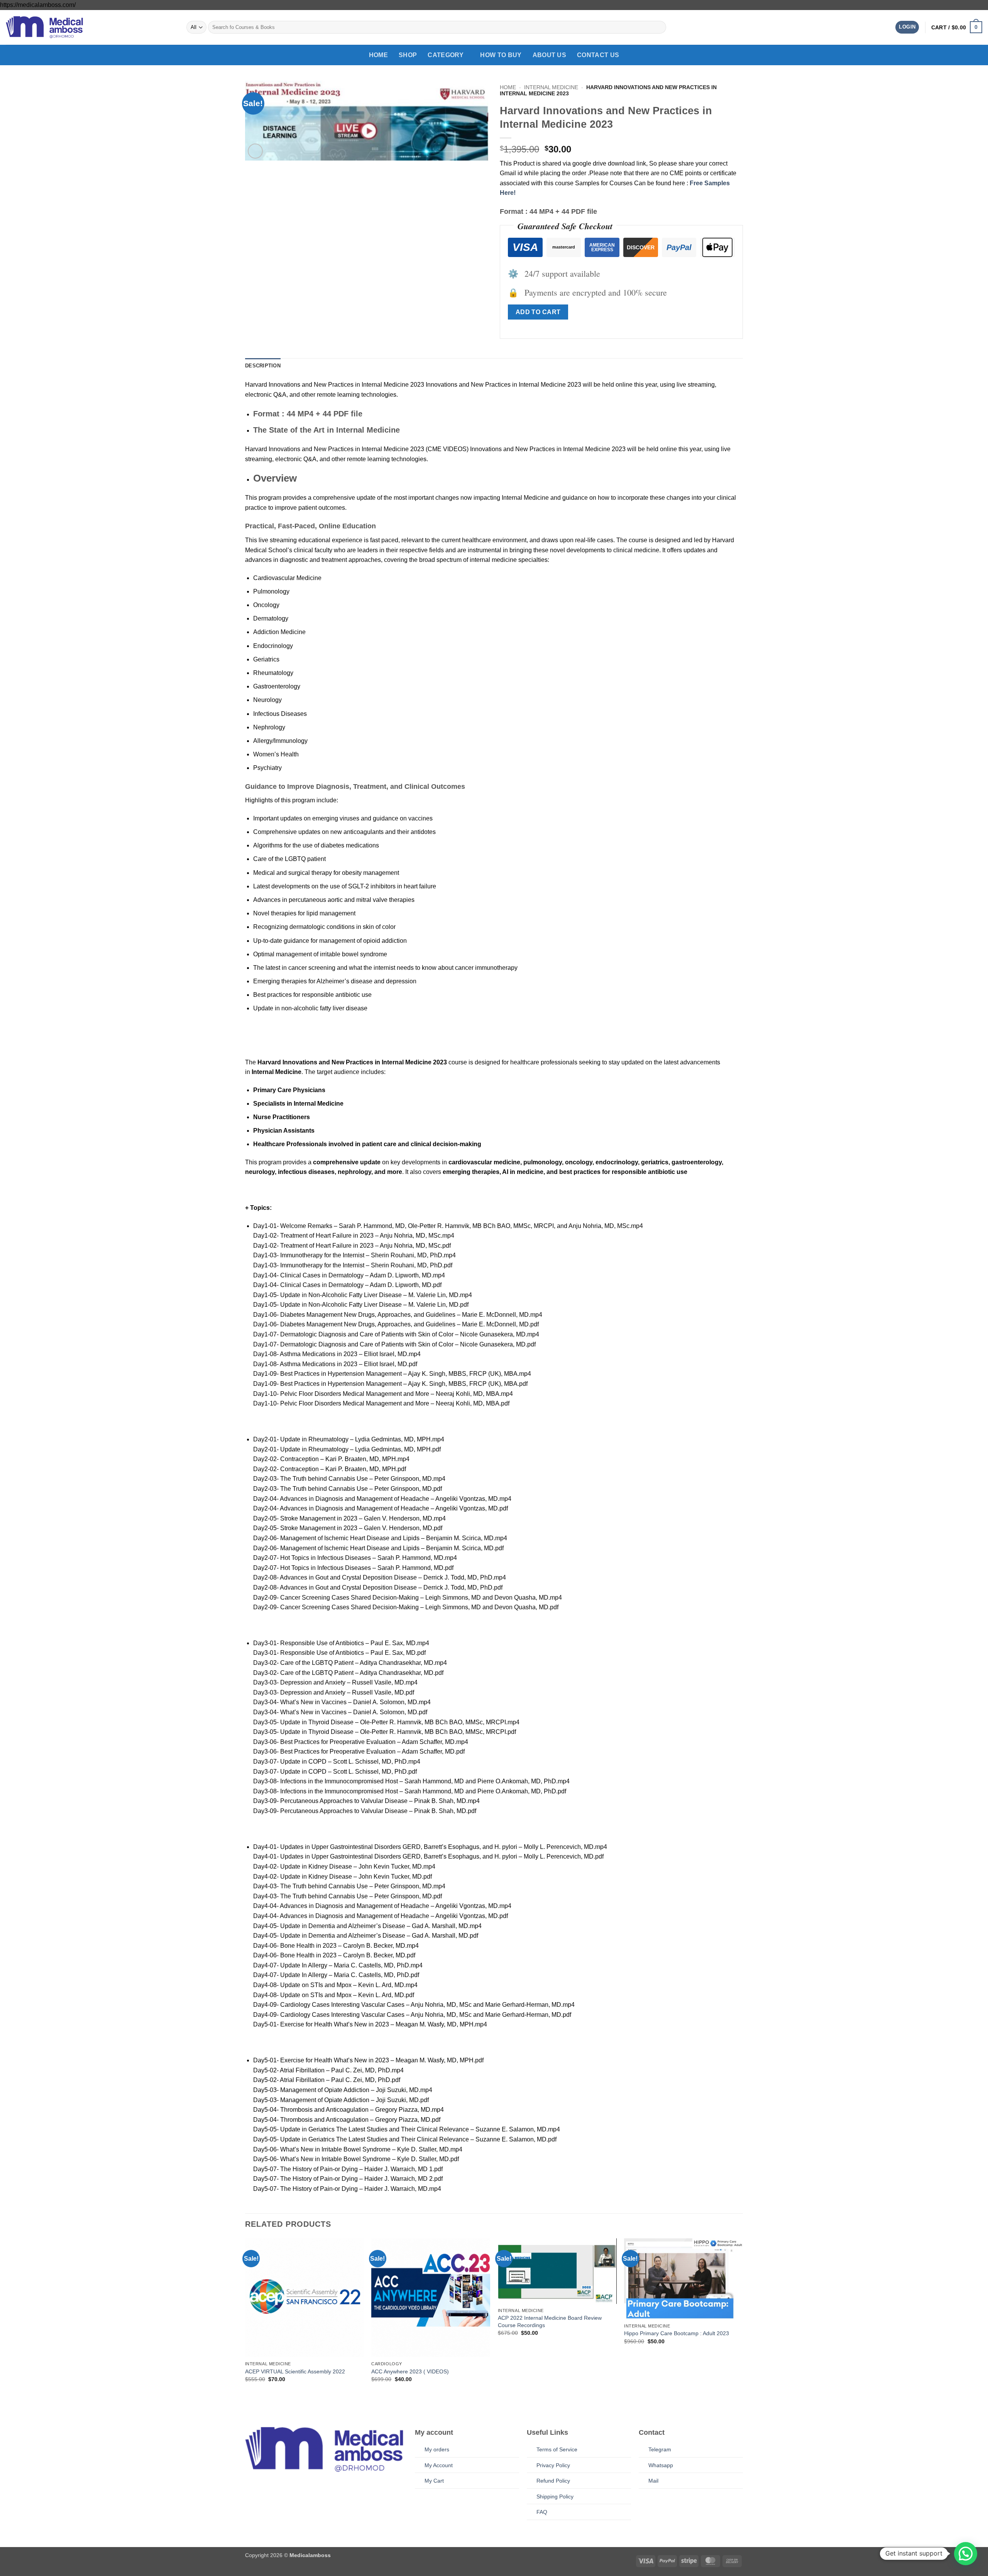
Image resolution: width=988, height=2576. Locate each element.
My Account (439, 2465)
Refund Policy (553, 2481)
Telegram (660, 2449)
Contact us (598, 55)
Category (446, 55)
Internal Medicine (551, 87)
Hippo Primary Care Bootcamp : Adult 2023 (677, 2333)
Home (378, 55)
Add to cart (538, 312)
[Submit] (659, 27)
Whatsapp (661, 2465)
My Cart (434, 2481)
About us (550, 55)
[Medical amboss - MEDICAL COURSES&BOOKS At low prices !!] (44, 27)
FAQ (542, 2512)
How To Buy (501, 55)
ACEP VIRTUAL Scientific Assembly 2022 (295, 2371)
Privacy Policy (553, 2465)
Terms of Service (557, 2449)
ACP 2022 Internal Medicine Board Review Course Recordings (550, 2321)
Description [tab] (263, 366)
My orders (437, 2449)
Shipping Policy (555, 2497)
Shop (408, 55)
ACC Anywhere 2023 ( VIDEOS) (410, 2371)
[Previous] (245, 2324)
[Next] (743, 2324)
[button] (907, 27)
